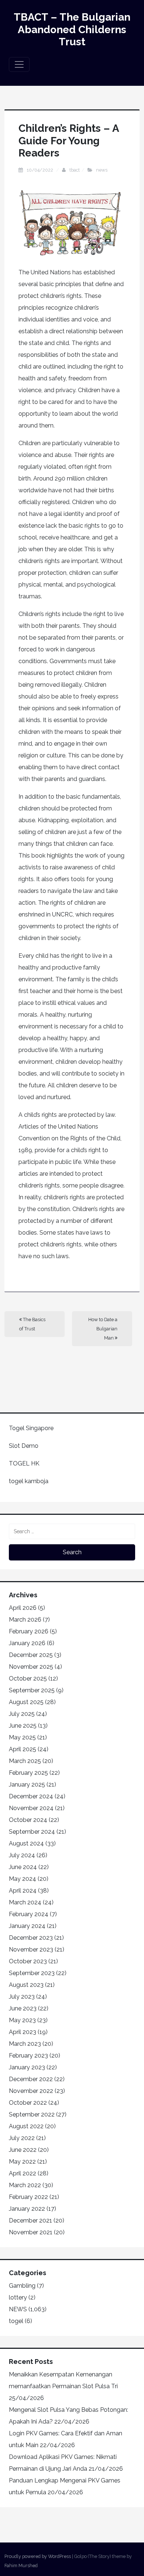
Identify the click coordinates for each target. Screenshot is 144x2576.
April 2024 (23, 1891)
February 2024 (29, 1914)
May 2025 (22, 1737)
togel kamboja (29, 1481)
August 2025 (26, 1702)
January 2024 (27, 1926)
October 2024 (28, 1820)
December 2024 (31, 1796)
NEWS (102, 170)
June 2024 (23, 1867)
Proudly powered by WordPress (38, 2556)
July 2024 (22, 1855)
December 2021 (30, 2220)
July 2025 (22, 1714)
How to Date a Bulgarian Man (103, 1329)
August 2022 (26, 2126)
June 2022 (23, 2150)
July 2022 (22, 2138)
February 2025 (28, 1773)
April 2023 (23, 2032)
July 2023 (22, 1997)
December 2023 (31, 1938)
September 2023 (32, 1973)
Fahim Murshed (21, 2566)
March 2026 (25, 1620)
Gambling (22, 2286)
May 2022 (22, 2162)
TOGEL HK (24, 1463)
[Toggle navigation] (19, 64)
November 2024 (31, 1808)
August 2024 (26, 1843)
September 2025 (32, 1690)
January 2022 (27, 2209)
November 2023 (31, 1949)
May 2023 (22, 2020)
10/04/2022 (40, 170)
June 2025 (23, 1726)
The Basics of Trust (32, 1324)
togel (16, 2321)
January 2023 (27, 2067)
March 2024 (25, 1902)
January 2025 (27, 1785)
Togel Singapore (31, 1428)
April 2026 (23, 1608)
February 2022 (28, 2197)
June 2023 (23, 2008)
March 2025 (25, 1761)
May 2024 (23, 1879)
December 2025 (31, 1655)
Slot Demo (24, 1446)
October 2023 (28, 1961)
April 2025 (23, 1749)
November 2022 (31, 2091)
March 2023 (25, 2044)
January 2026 (27, 1643)
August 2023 (26, 1985)
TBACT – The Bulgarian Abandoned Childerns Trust (72, 29)
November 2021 (31, 2232)
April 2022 (23, 2173)
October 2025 (28, 1678)
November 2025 (31, 1667)
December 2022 (31, 2079)
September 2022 (32, 2114)
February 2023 (28, 2056)
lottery (18, 2297)
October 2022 (28, 2103)
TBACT (75, 170)
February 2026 (29, 1631)
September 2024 (32, 1832)
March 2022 (25, 2185)
